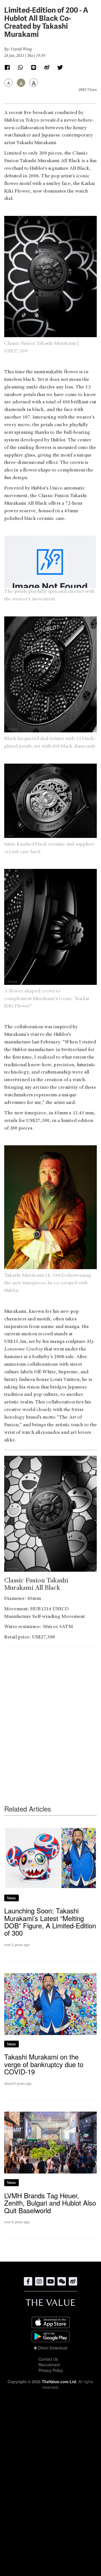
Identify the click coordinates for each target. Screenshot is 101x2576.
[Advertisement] (50, 1715)
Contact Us (48, 2359)
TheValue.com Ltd (59, 2382)
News (12, 1898)
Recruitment (49, 2365)
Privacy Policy (51, 2370)
